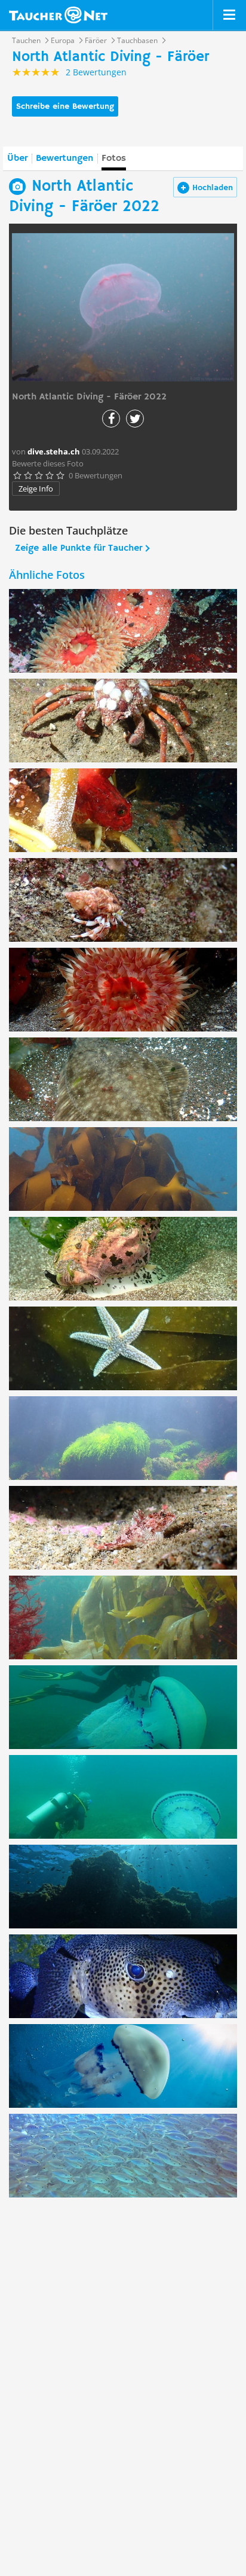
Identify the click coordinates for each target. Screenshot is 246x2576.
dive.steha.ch (54, 451)
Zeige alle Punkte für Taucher (79, 548)
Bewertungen (64, 158)
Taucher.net (58, 15)
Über (17, 158)
